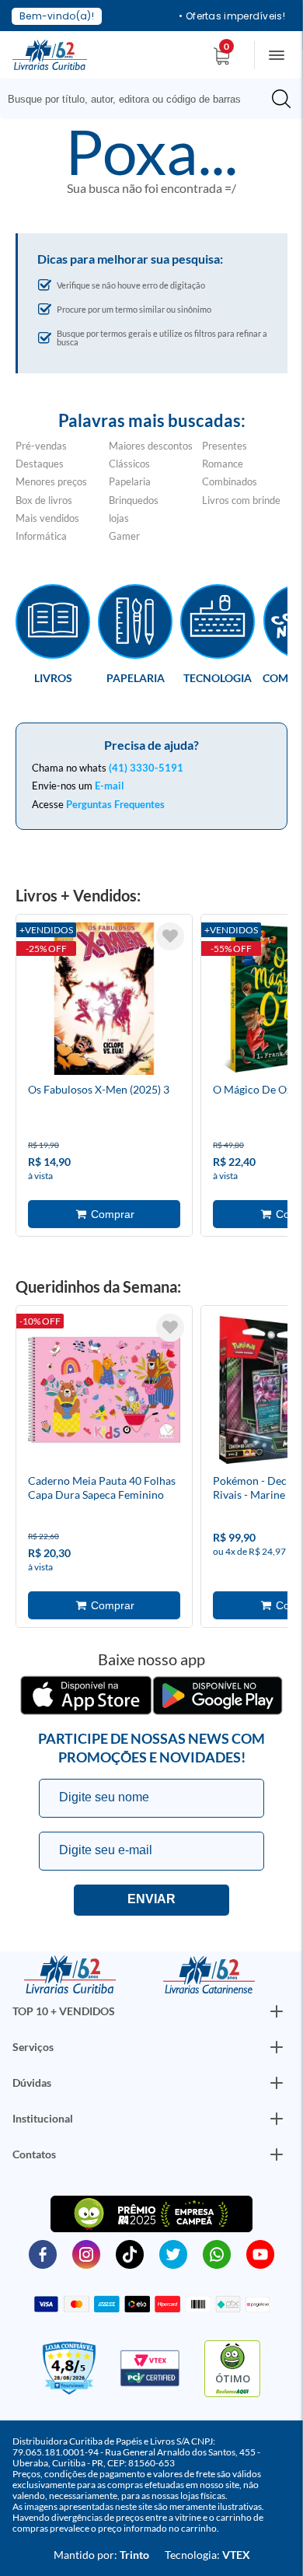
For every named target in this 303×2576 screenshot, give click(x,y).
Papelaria (130, 481)
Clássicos (129, 464)
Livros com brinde (241, 500)
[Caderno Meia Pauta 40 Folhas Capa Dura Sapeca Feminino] (104, 1392)
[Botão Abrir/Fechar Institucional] (277, 2011)
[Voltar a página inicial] (50, 54)
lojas (119, 518)
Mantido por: (101, 2555)
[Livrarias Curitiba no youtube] (260, 2253)
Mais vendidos (47, 518)
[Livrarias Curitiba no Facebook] (43, 2253)
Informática (41, 536)
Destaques (40, 464)
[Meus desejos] (170, 936)
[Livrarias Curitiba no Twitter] (173, 2253)
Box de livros (44, 500)
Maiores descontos (151, 446)
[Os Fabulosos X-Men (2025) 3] (104, 1001)
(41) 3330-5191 (146, 768)
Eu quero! (151, 1900)
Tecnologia (218, 677)
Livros (53, 677)
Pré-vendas (41, 446)
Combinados (230, 481)
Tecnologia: (207, 2555)
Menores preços (51, 481)
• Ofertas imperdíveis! (232, 16)
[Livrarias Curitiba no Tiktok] (130, 2253)
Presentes (225, 446)
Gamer (124, 536)
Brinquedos (134, 500)
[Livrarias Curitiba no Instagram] (86, 2253)
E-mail (110, 786)
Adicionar (104, 1214)
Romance (223, 464)
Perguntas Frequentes (115, 804)
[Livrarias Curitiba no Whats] (217, 2253)
